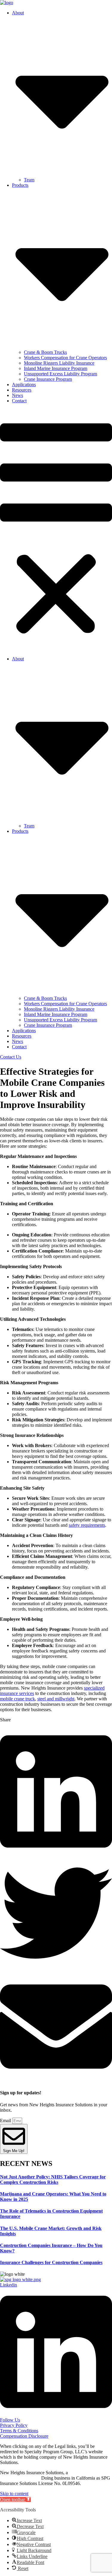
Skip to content (14, 2494)
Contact (19, 401)
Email (6, 2121)
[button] (56, 530)
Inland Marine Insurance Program (56, 368)
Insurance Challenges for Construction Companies (51, 2262)
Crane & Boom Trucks (45, 352)
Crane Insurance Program (48, 379)
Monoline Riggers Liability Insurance (59, 363)
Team (29, 180)
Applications (24, 385)
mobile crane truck (17, 1699)
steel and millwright (56, 1699)
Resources (22, 390)
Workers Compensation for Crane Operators (65, 358)
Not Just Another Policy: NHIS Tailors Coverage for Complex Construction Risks (53, 2179)
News (17, 395)
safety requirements (87, 1525)
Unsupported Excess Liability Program (60, 374)
